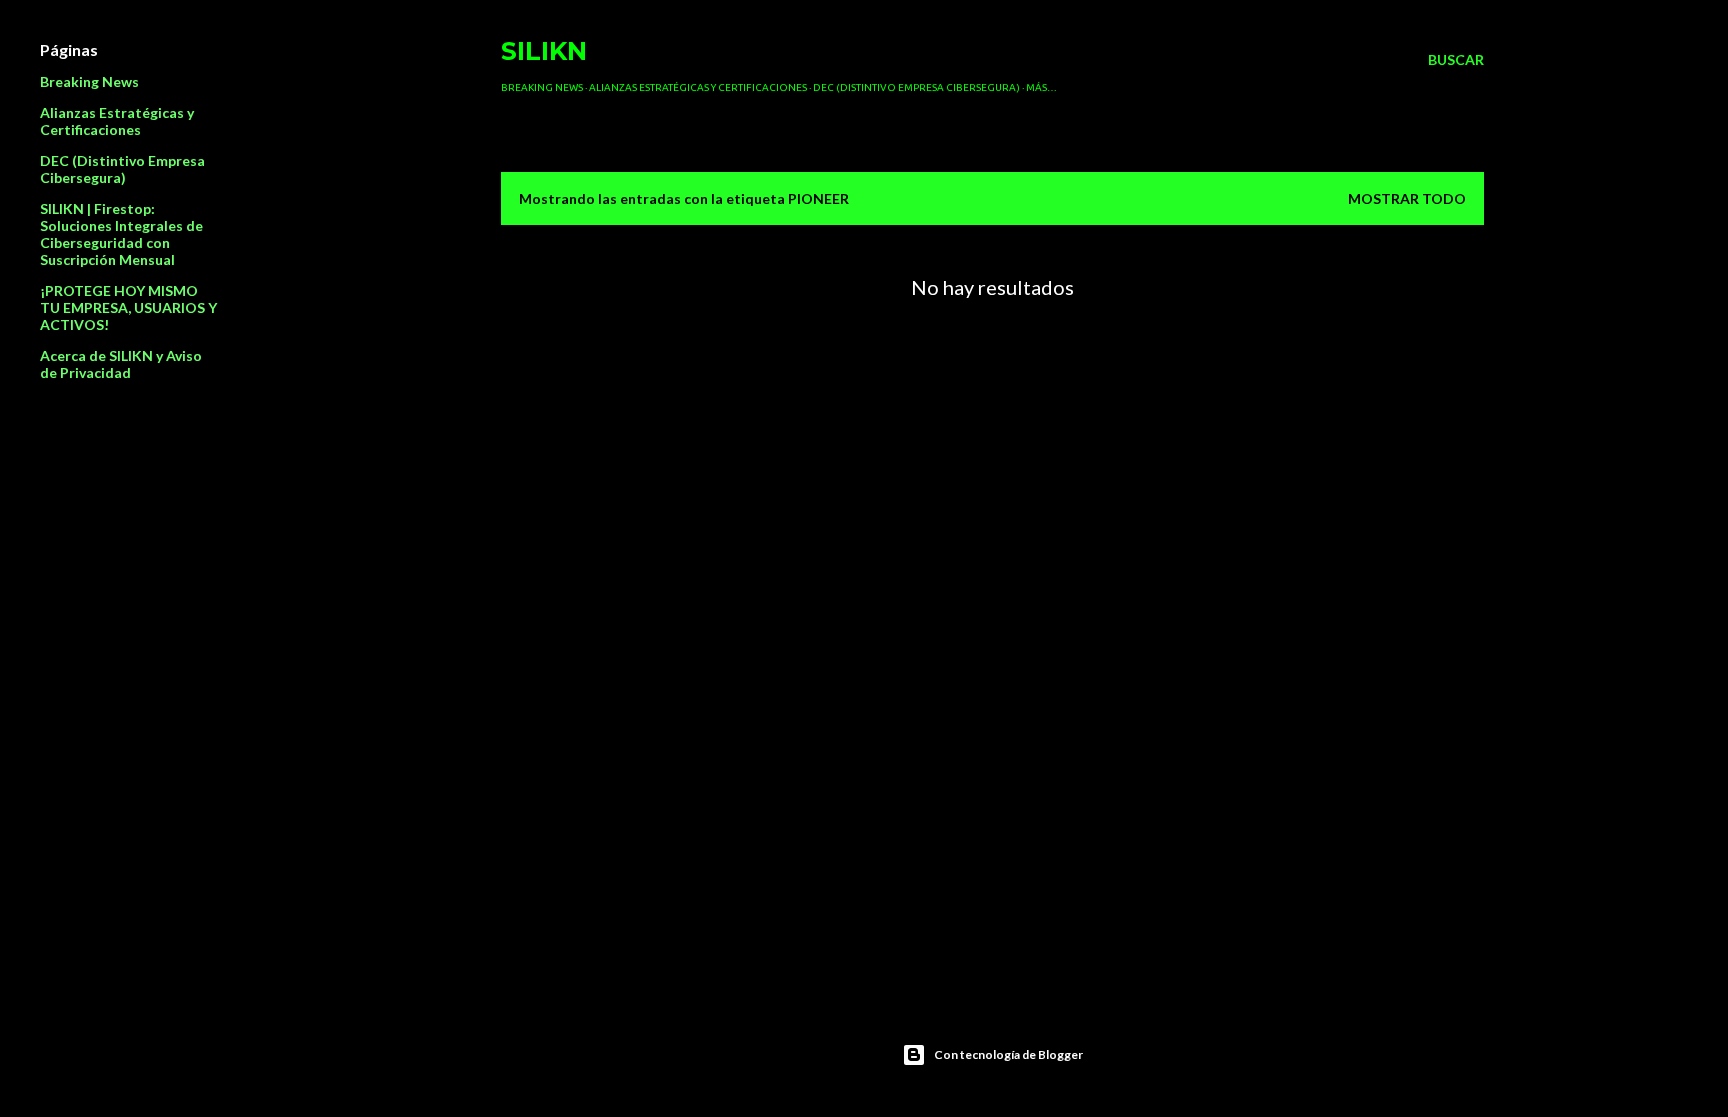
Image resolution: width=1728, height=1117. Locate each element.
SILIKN (544, 51)
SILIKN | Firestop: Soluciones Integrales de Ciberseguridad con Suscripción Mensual (121, 234)
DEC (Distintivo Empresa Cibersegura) (916, 87)
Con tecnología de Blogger (1008, 1054)
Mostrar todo (1407, 198)
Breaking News (542, 87)
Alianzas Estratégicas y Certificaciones (698, 87)
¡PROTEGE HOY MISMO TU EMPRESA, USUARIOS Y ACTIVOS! (128, 307)
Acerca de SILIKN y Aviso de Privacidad (121, 364)
